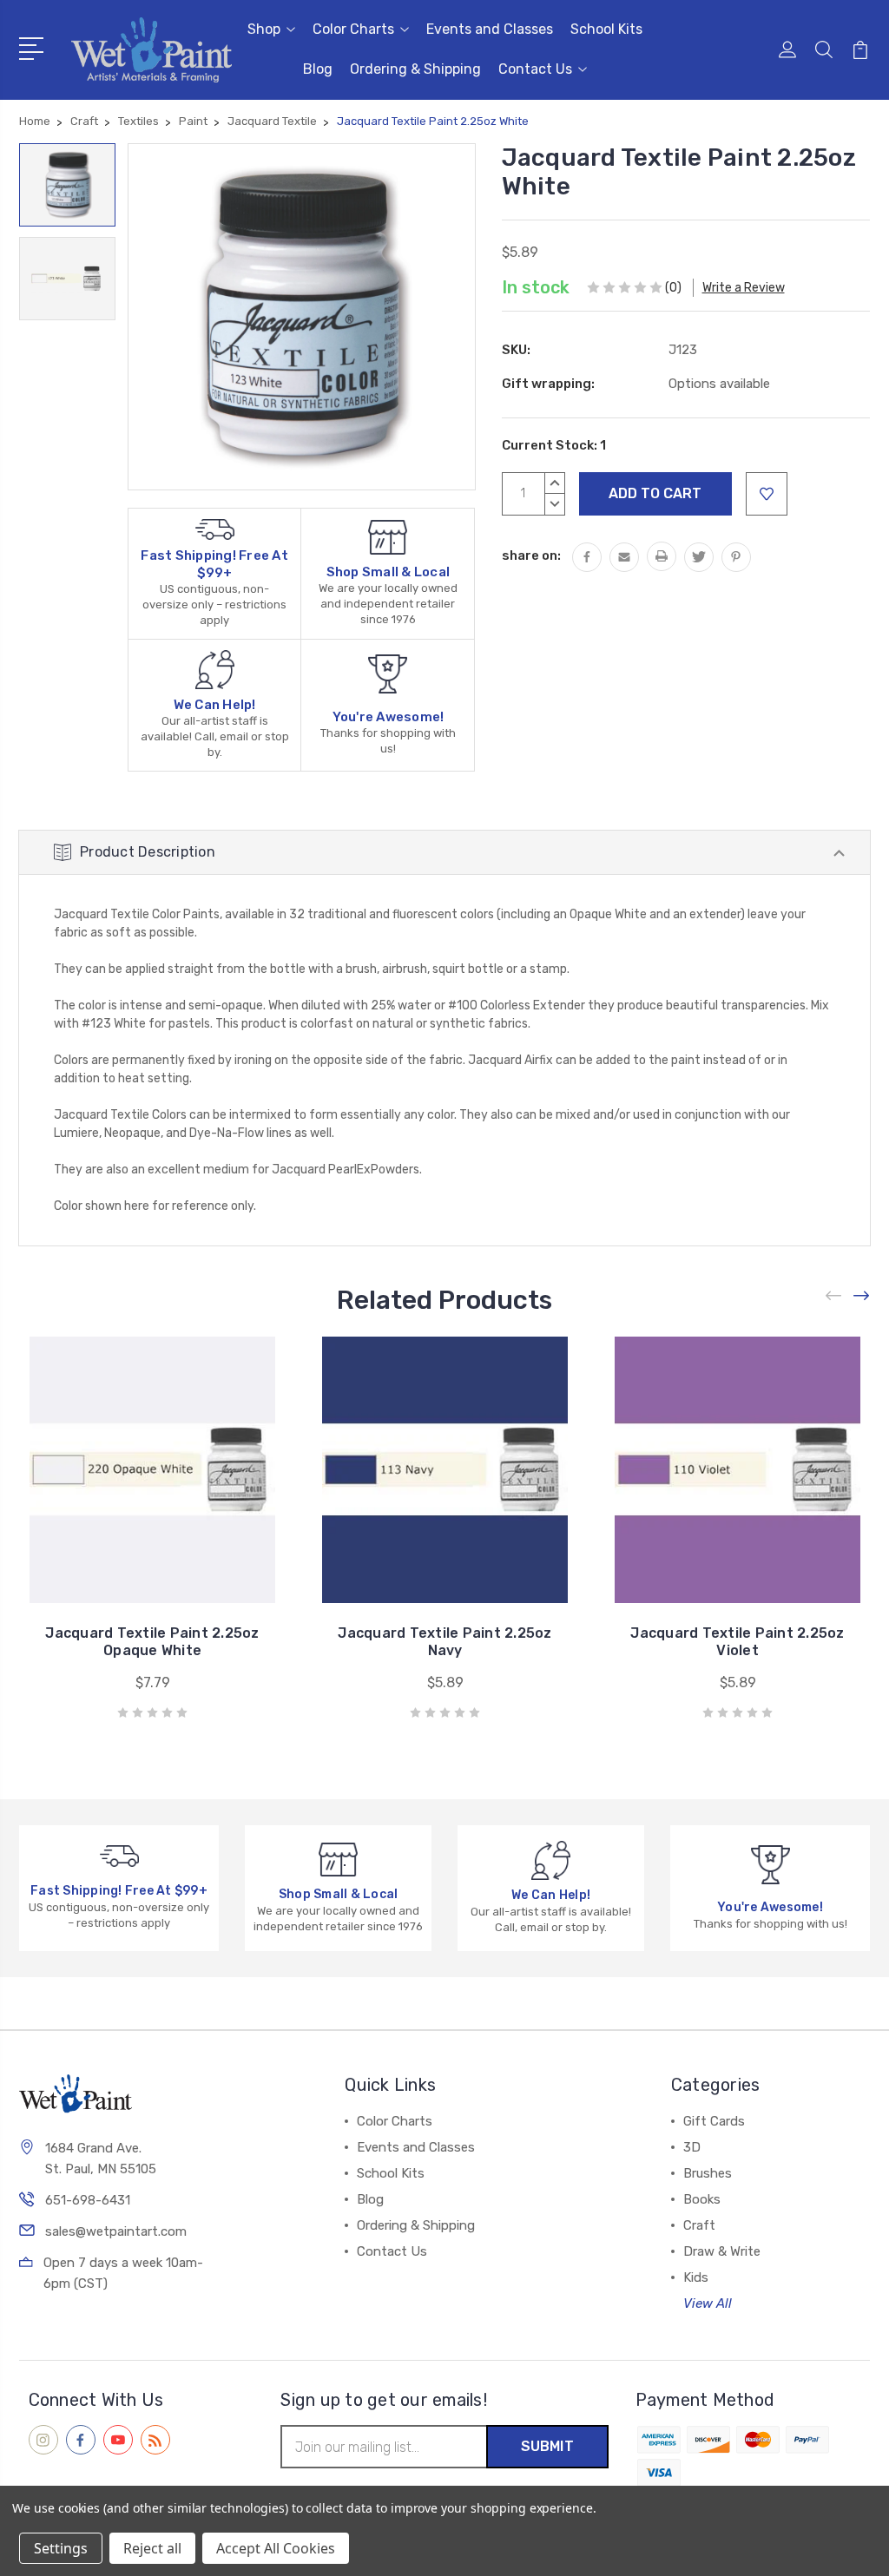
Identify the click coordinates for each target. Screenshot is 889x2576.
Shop (264, 29)
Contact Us (535, 69)
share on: (531, 555)
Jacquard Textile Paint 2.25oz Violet (737, 1642)
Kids (696, 2277)
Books (702, 2199)
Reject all (152, 2548)
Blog (318, 69)
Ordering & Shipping (415, 69)
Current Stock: (554, 445)
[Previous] (834, 1295)
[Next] (862, 1295)
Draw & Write (722, 2251)
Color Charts (353, 29)
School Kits (606, 29)
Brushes (708, 2173)
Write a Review (744, 288)
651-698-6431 (88, 2200)
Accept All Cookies (276, 2548)
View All (708, 2303)
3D (692, 2147)
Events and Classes (490, 29)
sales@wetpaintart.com (116, 2231)
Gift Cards (714, 2121)
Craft (699, 2225)
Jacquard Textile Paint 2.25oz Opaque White (152, 1642)
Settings (61, 2548)
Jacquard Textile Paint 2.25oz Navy (444, 1642)
